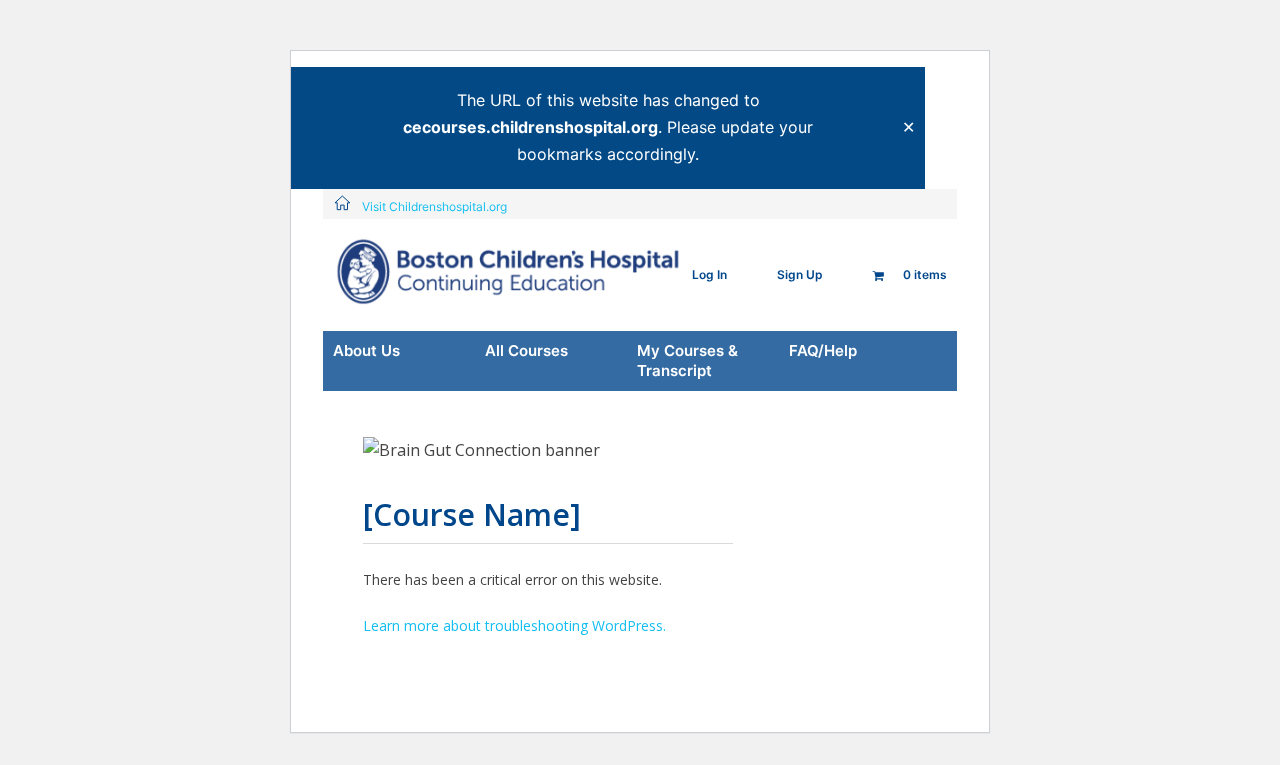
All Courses (526, 350)
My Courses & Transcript (687, 360)
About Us (366, 350)
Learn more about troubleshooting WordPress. (514, 625)
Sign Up (800, 274)
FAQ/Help (823, 350)
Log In (709, 274)
